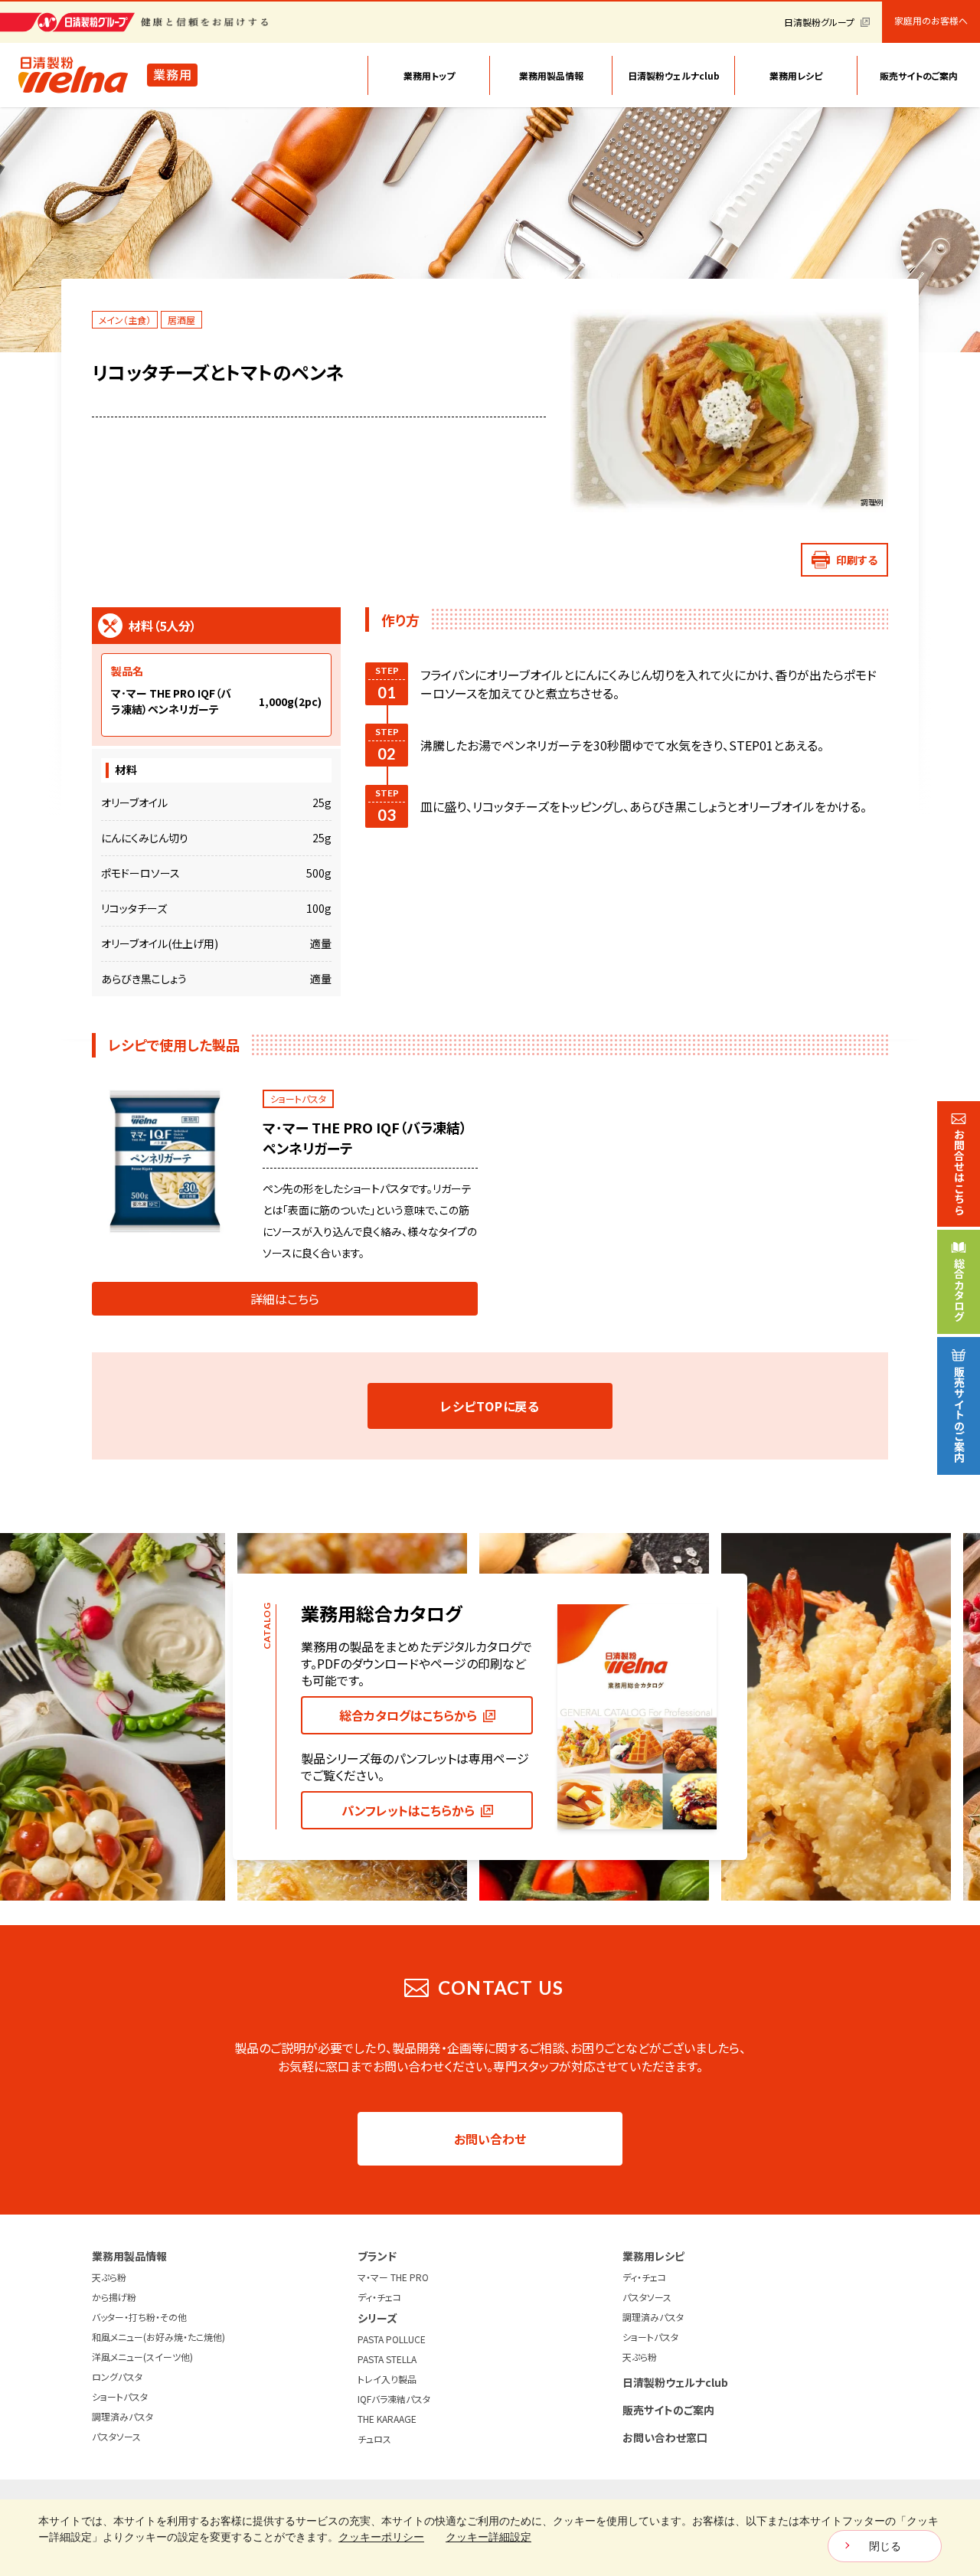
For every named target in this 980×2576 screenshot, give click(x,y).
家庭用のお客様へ (931, 21)
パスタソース (116, 2436)
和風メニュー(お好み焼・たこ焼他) (158, 2337)
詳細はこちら (285, 1299)
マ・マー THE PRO (393, 2277)
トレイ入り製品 (387, 2379)
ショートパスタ (120, 2396)
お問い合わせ (490, 2139)
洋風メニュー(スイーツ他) (142, 2357)
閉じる (885, 2546)
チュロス (374, 2439)
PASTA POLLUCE (392, 2339)
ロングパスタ (117, 2377)
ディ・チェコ (379, 2297)
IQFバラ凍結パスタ (394, 2399)
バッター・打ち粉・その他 (139, 2317)
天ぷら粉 (109, 2277)
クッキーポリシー (381, 2537)
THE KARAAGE (387, 2419)
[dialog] (490, 2538)
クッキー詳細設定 (488, 2537)
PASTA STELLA (387, 2359)
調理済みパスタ (122, 2416)
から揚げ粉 (114, 2297)
